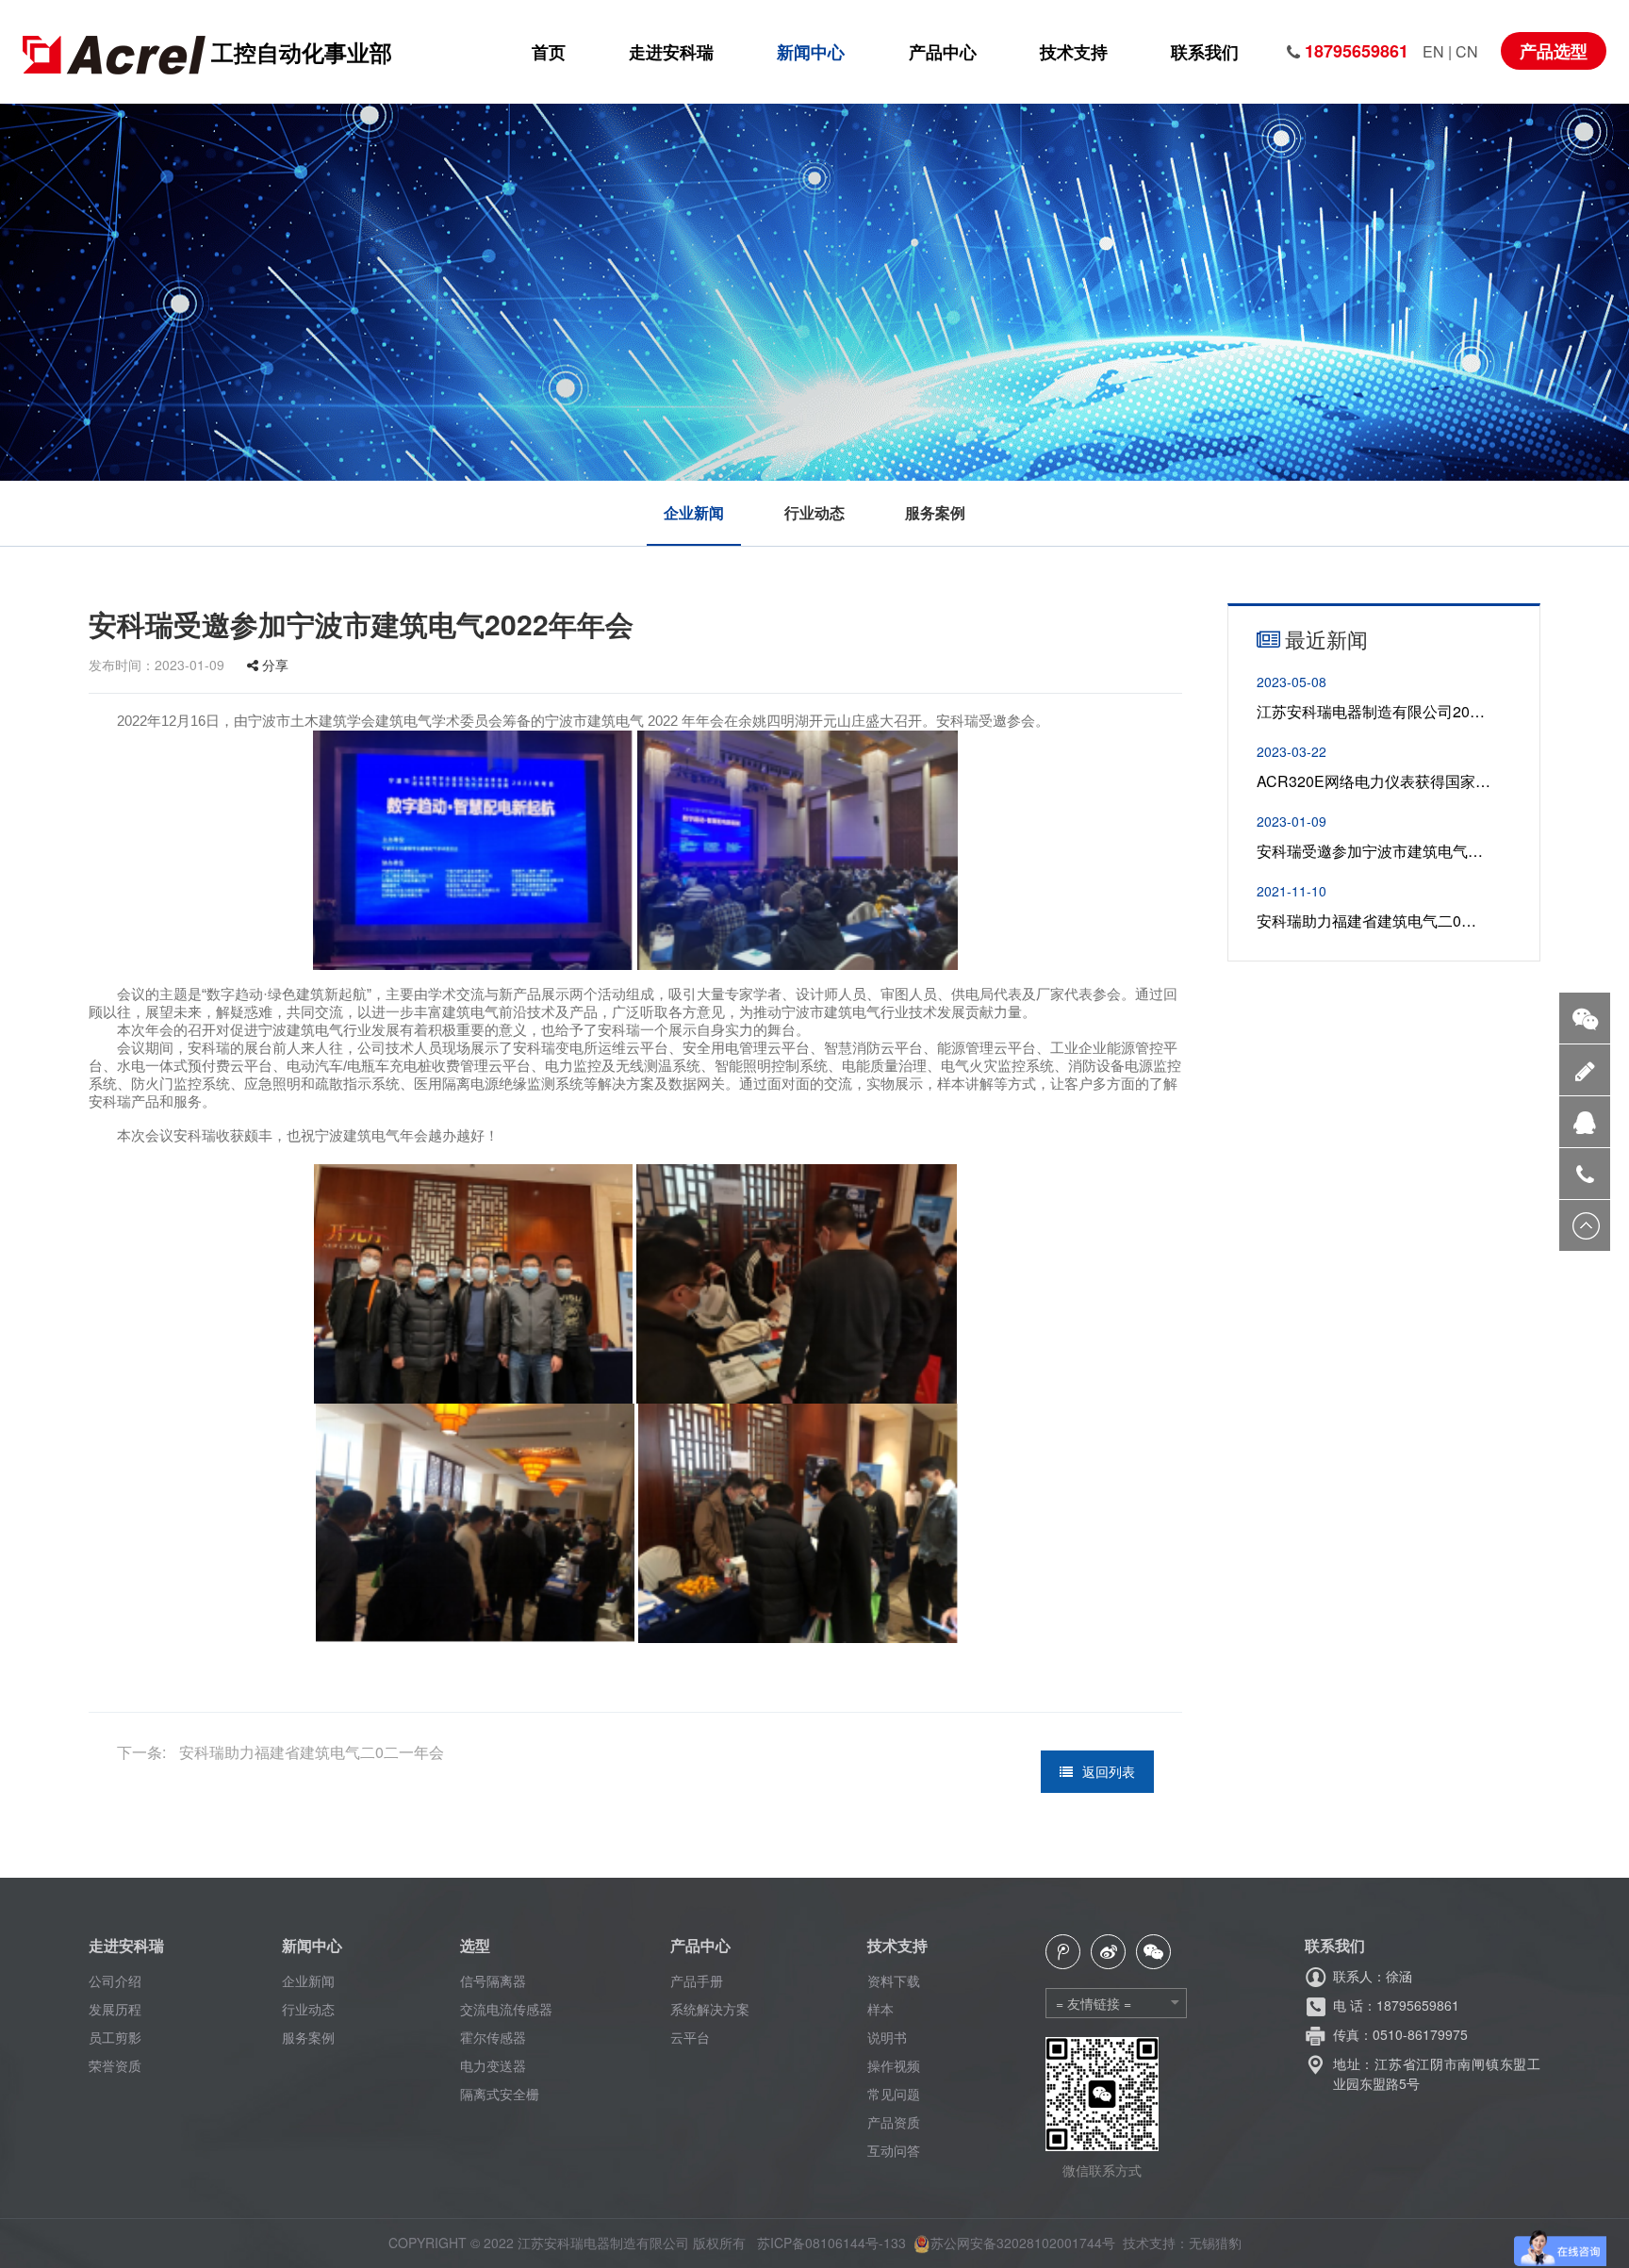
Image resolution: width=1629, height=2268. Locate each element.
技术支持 (1074, 52)
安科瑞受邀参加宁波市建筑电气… (1370, 851)
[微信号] (1585, 1018)
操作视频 (894, 2065)
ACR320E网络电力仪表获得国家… (1374, 781)
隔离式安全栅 (500, 2094)
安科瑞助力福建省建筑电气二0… (1366, 920)
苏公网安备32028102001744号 (1023, 2243)
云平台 (690, 2037)
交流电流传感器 (506, 2009)
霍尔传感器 (493, 2037)
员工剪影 (115, 2037)
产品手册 (697, 1980)
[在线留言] (1585, 1069)
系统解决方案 (710, 2009)
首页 (549, 52)
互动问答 (894, 2150)
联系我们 (1205, 52)
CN (1467, 51)
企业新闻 (694, 513)
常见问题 (894, 2094)
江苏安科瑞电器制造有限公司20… (1371, 711)
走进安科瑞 (671, 52)
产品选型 (1554, 51)
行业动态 (814, 513)
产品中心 (943, 52)
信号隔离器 (493, 1980)
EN (1435, 51)
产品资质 (894, 2122)
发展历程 (115, 2009)
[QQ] (1585, 1121)
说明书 (887, 2037)
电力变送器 (493, 2065)
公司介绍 (115, 1980)
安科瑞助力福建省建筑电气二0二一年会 (310, 1752)
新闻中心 (811, 52)
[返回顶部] (1585, 1225)
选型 (475, 1945)
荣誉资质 (115, 2065)
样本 (880, 2009)
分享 (273, 665)
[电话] (1585, 1173)
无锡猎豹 (1215, 2243)
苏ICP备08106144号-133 (831, 2243)
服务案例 (935, 513)
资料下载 (894, 1980)
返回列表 (1109, 1771)
